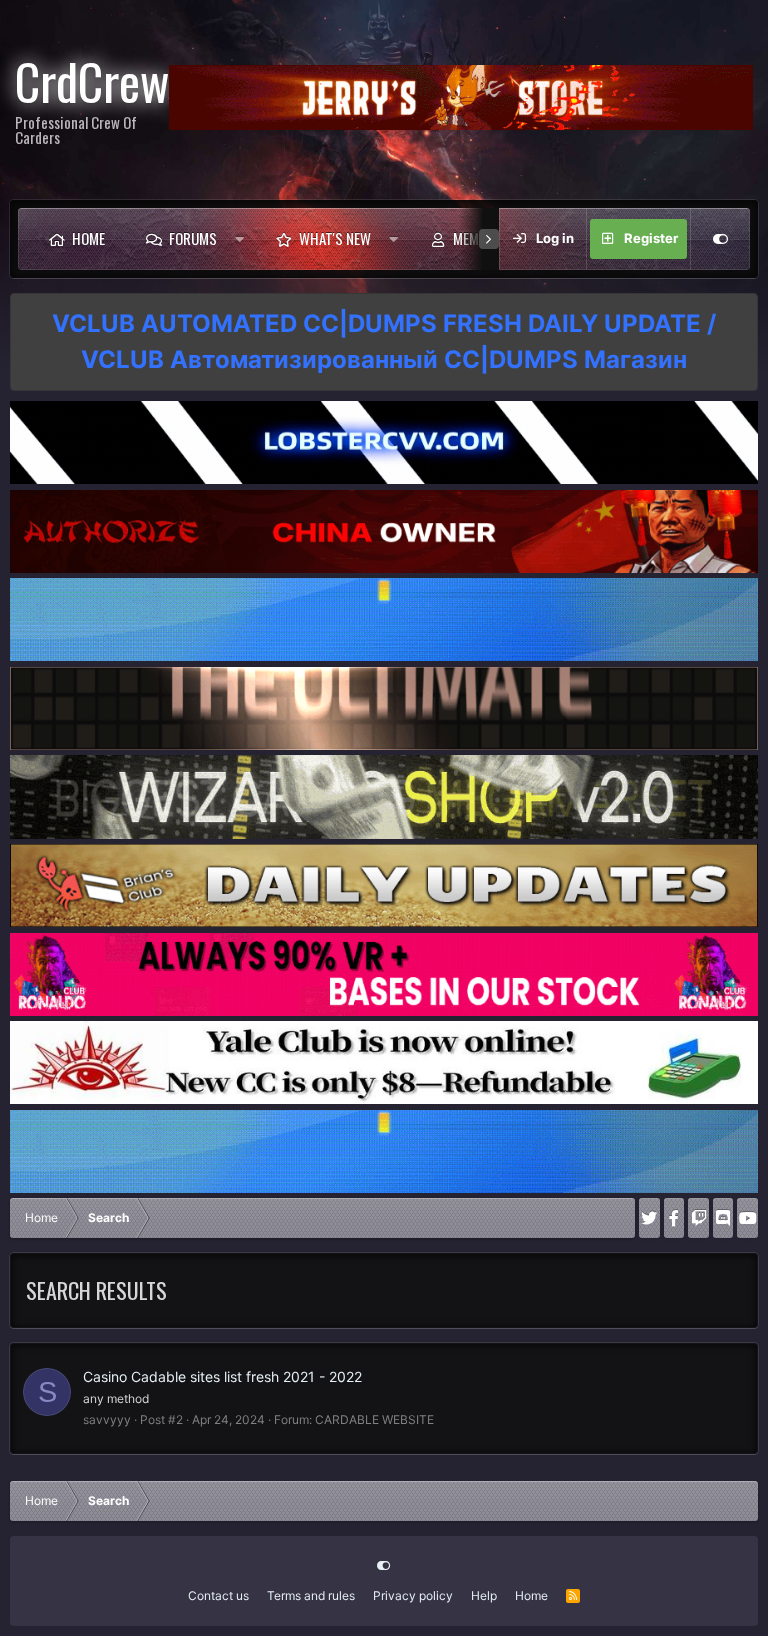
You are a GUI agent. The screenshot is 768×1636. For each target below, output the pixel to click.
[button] (239, 239)
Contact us (218, 1595)
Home (88, 238)
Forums (193, 238)
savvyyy (107, 1419)
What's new (335, 238)
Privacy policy (413, 1595)
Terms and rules (311, 1595)
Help (484, 1595)
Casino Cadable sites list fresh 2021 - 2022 (222, 1376)
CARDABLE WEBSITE (374, 1419)
